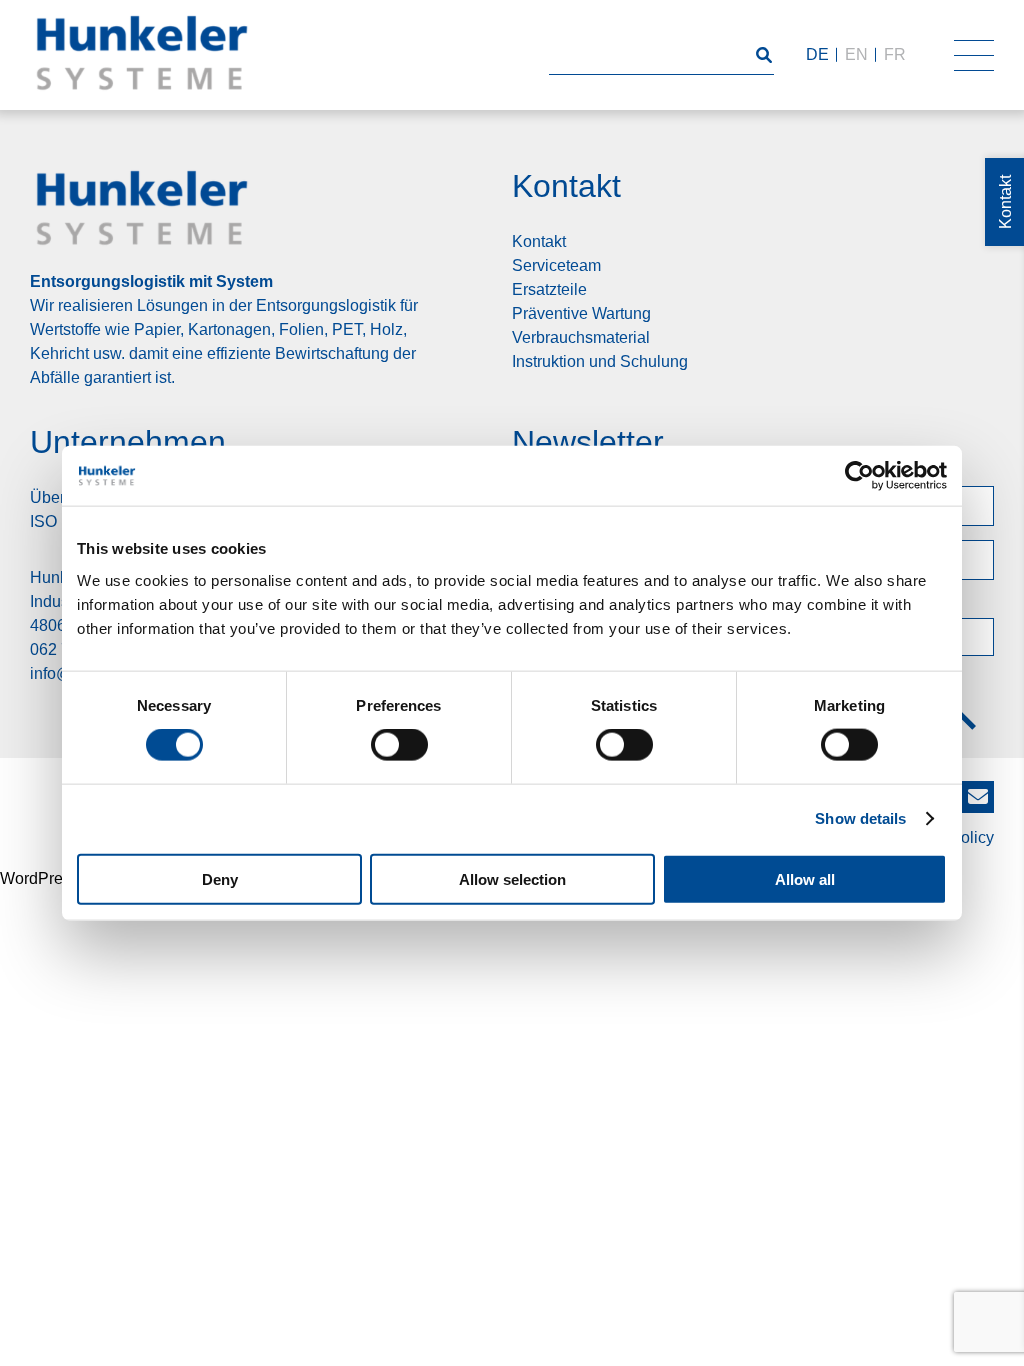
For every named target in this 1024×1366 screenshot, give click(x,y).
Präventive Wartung (581, 313)
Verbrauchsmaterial (581, 337)
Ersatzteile (549, 289)
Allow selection (512, 878)
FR (895, 54)
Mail (978, 790)
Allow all (805, 878)
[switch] (399, 745)
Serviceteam (556, 265)
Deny (220, 878)
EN (856, 54)
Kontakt (539, 241)
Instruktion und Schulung (600, 361)
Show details (860, 818)
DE (817, 54)
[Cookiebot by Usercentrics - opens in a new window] (859, 476)
